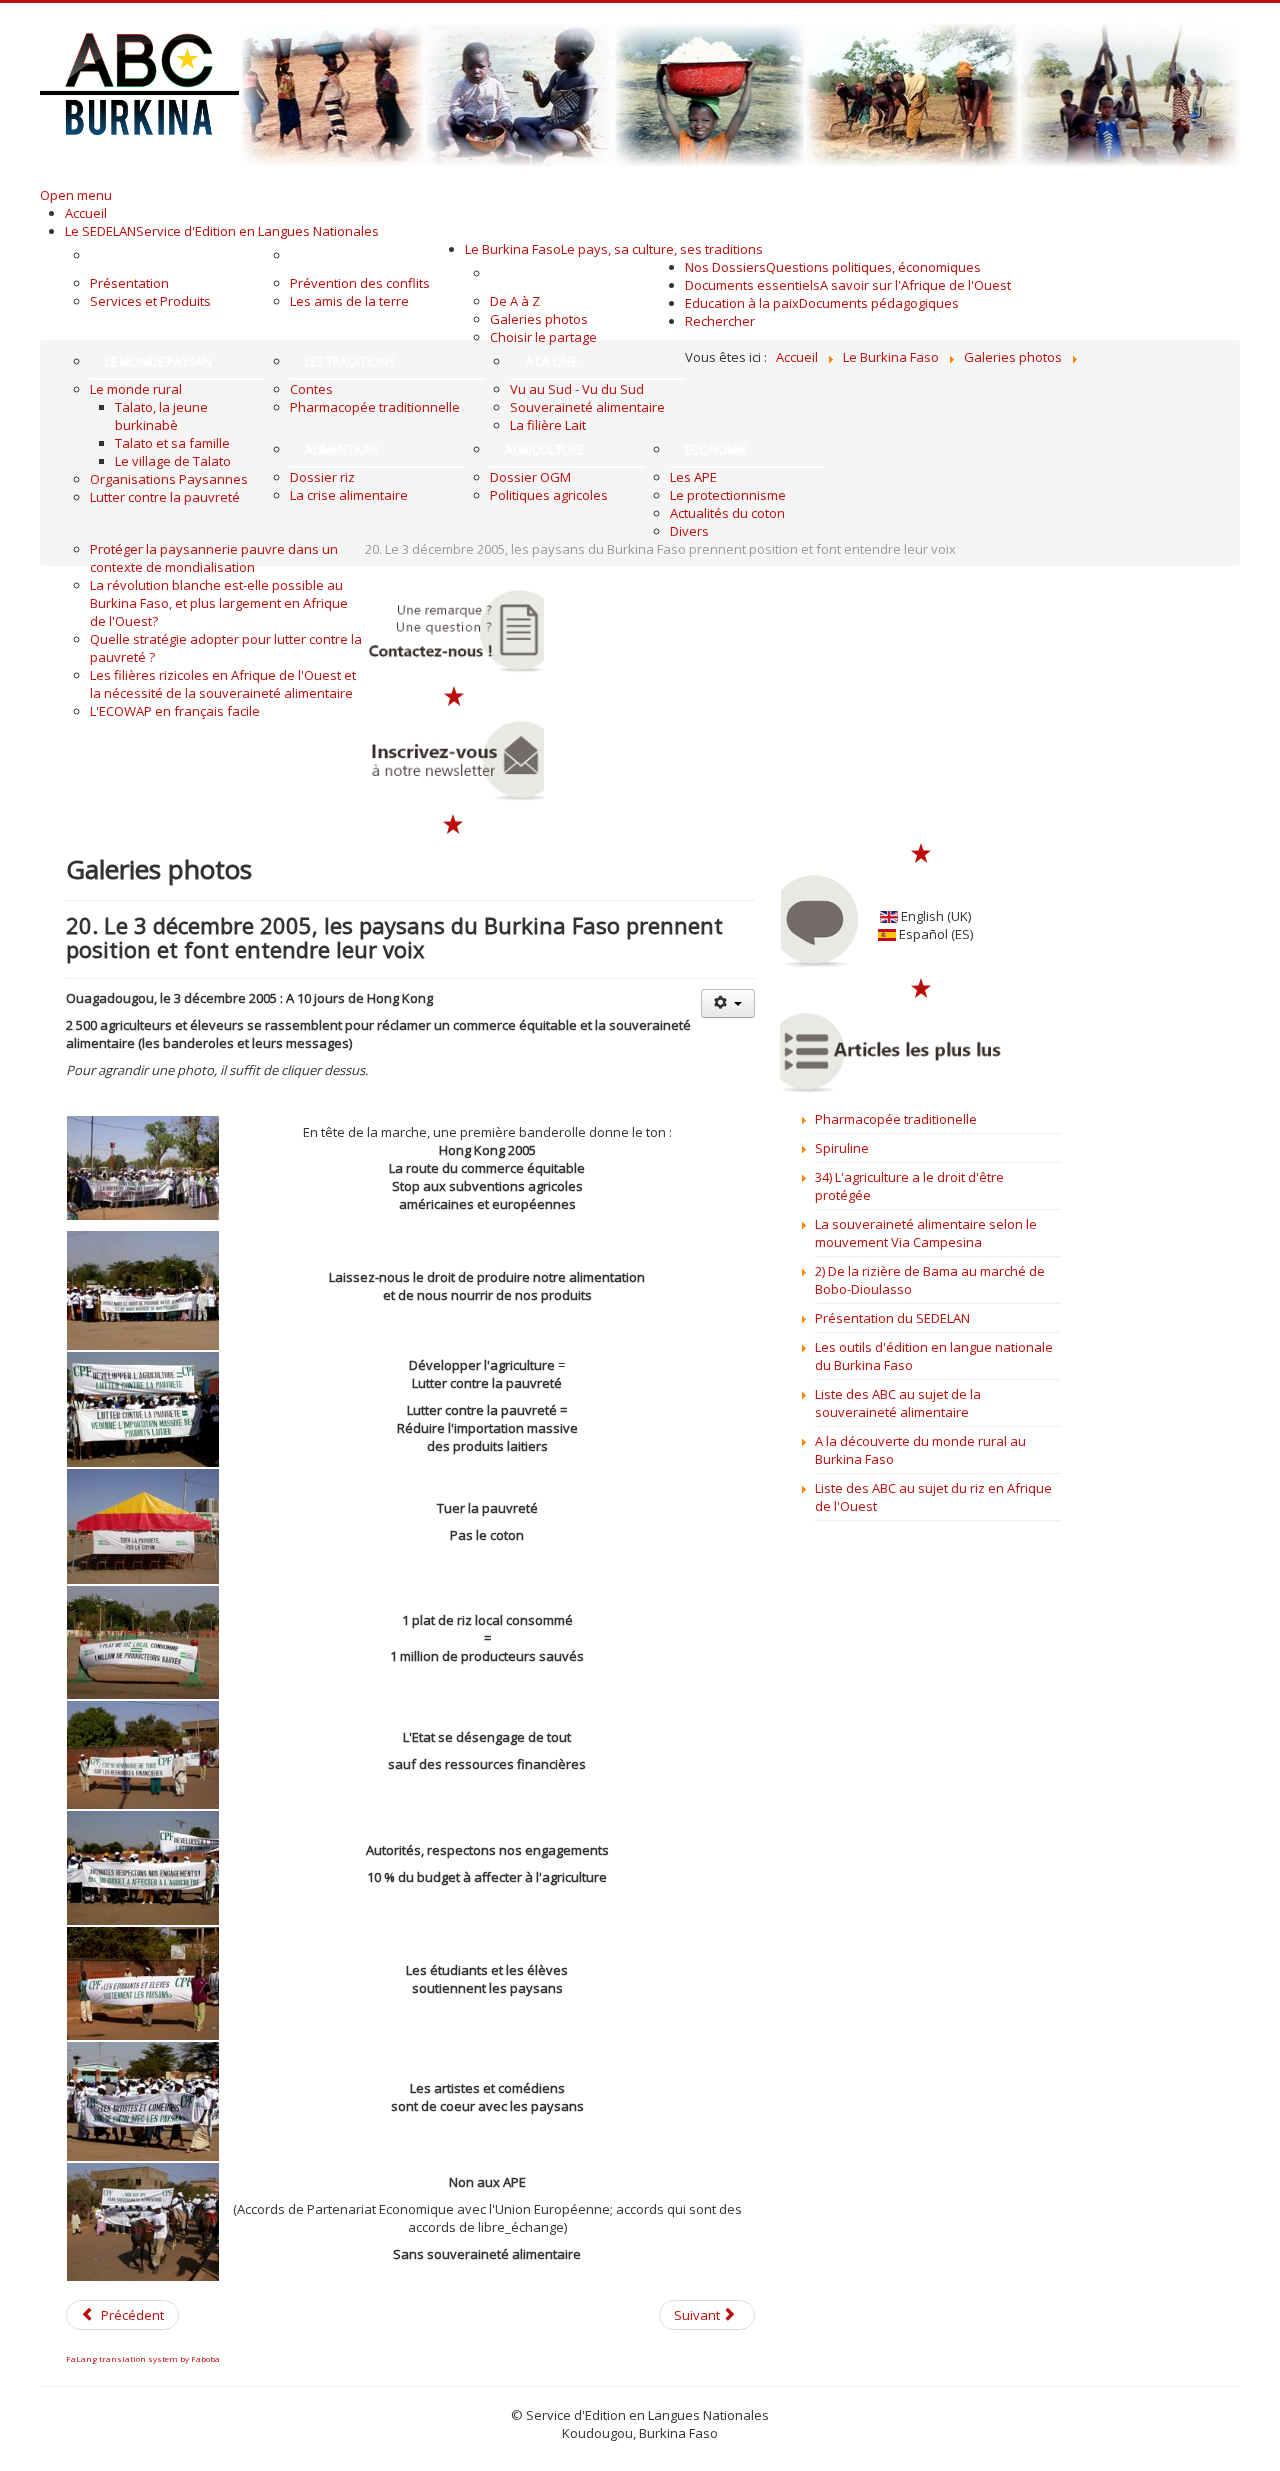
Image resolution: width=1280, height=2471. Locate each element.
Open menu (76, 195)
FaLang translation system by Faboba (143, 2358)
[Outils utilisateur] (728, 1003)
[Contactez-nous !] (454, 630)
